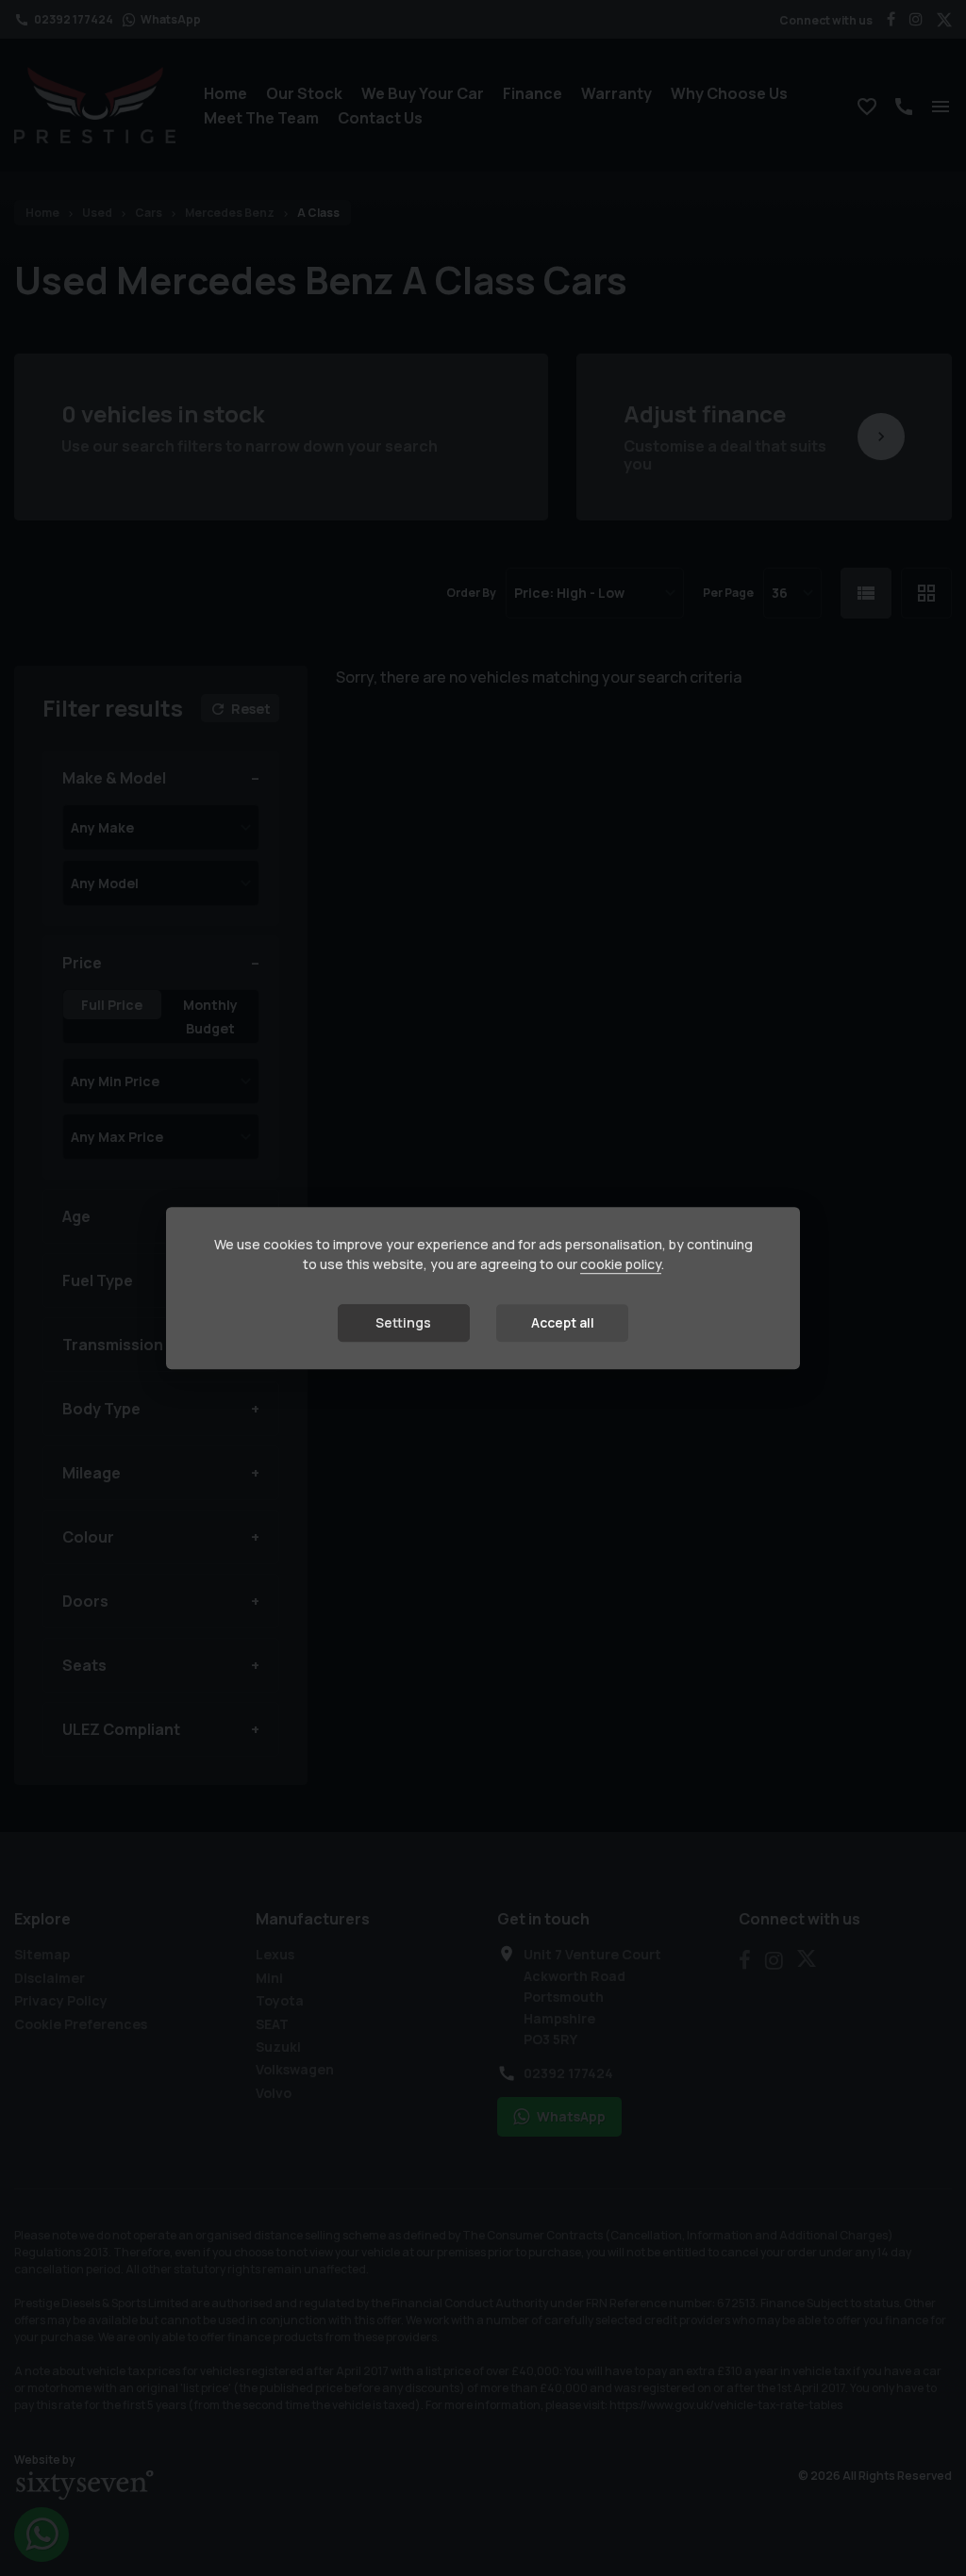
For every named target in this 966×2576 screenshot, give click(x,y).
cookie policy (621, 1264)
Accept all (563, 1322)
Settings (403, 1322)
